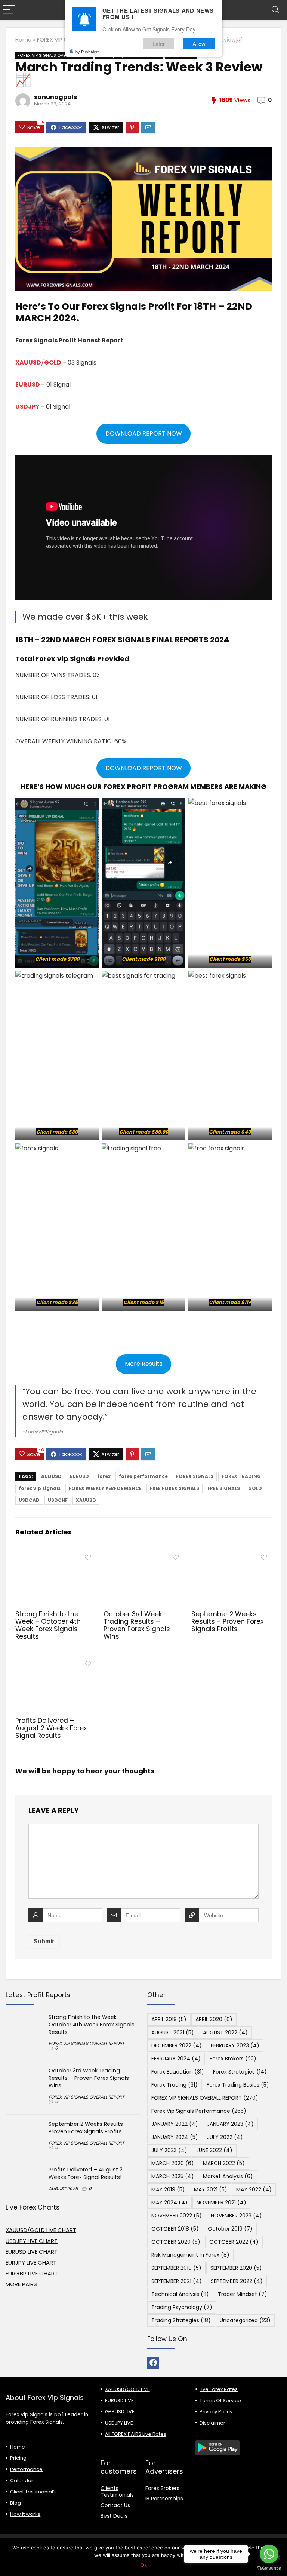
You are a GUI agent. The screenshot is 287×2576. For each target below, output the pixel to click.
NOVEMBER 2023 (236, 2216)
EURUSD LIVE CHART (32, 2252)
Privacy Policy (216, 2412)
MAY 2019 (168, 2189)
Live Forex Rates (219, 2389)
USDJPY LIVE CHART (32, 2241)
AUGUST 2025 (63, 2188)
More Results (144, 1364)
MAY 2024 (169, 2202)
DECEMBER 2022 (177, 2045)
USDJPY (27, 407)
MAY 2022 (254, 2189)
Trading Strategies (181, 2320)
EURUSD (28, 385)
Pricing (18, 2458)
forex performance (143, 1476)
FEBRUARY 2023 (235, 2045)
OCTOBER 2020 (176, 2242)
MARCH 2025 (173, 2176)
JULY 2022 (225, 2137)
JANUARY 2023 (230, 2124)
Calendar (22, 2480)
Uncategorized (245, 2320)
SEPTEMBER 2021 (177, 2281)
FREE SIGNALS (224, 1488)
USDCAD (29, 1500)
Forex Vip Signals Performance (199, 2111)
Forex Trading (175, 2085)
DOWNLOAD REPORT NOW (144, 434)
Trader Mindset (243, 2294)
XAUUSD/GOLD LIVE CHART (41, 2230)
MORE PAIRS (21, 2284)
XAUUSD (86, 1500)
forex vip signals (40, 1488)
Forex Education (178, 2072)
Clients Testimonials (117, 2492)
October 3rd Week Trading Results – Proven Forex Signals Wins (137, 1625)
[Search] (275, 10)
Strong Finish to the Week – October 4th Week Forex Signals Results (48, 1625)
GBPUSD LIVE (120, 2412)
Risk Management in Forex (190, 2255)
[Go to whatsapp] (269, 2554)
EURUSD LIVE (119, 2400)
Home (23, 40)
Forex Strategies (240, 2072)
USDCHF (58, 1500)
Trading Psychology (182, 2307)
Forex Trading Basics (238, 2085)
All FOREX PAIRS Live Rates (136, 2434)
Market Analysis (228, 2176)
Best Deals (114, 2516)
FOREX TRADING (241, 1476)
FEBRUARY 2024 (176, 2059)
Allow (199, 44)
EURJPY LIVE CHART (31, 2263)
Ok (144, 2565)
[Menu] (9, 10)
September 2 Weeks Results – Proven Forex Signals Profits (227, 1621)
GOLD (255, 1488)
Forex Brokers (233, 2059)
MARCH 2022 (224, 2163)
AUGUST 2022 (225, 2032)
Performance (26, 2469)
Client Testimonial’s (33, 2492)
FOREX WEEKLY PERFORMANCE (105, 1488)
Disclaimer (212, 2423)
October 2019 (230, 2229)
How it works (25, 2514)
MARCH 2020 (173, 2163)
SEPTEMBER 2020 (236, 2268)
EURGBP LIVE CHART (32, 2273)
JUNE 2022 (214, 2150)
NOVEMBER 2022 (177, 2216)
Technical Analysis (180, 2294)
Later (159, 44)
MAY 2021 (211, 2189)
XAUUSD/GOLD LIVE (127, 2389)
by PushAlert (87, 52)
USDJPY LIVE (119, 2423)
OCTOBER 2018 (175, 2229)
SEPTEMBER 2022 (237, 2281)
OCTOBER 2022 (234, 2242)
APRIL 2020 (214, 2019)
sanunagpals (55, 97)
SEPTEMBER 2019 (176, 2268)
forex (104, 1476)
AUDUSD (51, 1476)
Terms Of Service (220, 2400)
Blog (16, 2503)
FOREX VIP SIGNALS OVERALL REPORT (54, 55)
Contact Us (115, 2505)
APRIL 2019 (169, 2019)
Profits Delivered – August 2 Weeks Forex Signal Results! (51, 1728)
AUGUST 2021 (173, 2032)
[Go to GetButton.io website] (269, 2568)
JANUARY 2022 (175, 2124)
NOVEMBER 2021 (221, 2202)
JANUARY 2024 (175, 2137)
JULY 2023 (169, 2150)
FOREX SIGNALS (195, 1476)
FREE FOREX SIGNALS (175, 1488)
